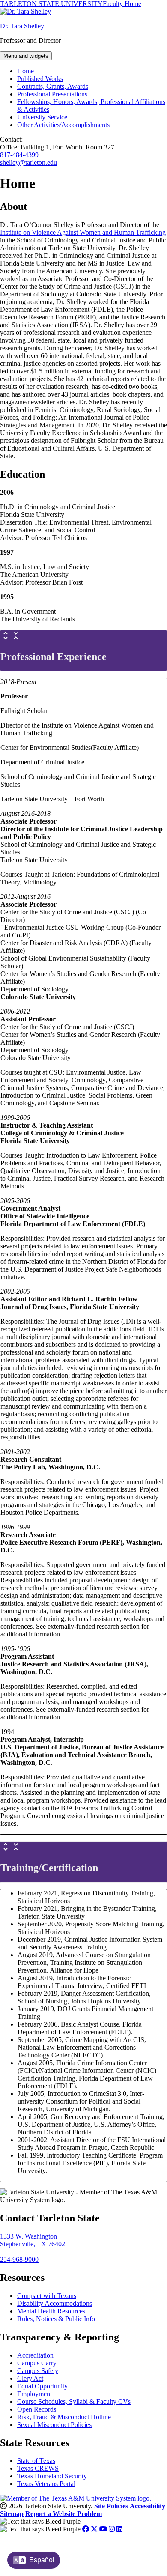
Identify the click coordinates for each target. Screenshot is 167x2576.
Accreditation (35, 2355)
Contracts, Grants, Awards (53, 86)
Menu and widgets (26, 56)
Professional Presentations (52, 94)
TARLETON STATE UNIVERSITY (51, 4)
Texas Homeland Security (52, 2476)
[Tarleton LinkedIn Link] (119, 2529)
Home (25, 71)
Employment (34, 2394)
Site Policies (111, 2506)
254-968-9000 (19, 2259)
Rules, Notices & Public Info (56, 2319)
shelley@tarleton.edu (28, 163)
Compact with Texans (47, 2296)
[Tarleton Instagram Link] (112, 2529)
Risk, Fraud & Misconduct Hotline (64, 2417)
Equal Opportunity (42, 2386)
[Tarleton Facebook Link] (86, 2529)
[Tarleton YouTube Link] (103, 2529)
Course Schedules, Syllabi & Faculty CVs (74, 2401)
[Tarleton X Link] (94, 2529)
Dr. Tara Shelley (22, 26)
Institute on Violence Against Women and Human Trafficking (83, 232)
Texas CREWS (38, 2468)
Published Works (40, 79)
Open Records (37, 2409)
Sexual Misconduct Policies (54, 2425)
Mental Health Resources (51, 2311)
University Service (42, 117)
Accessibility (148, 2506)
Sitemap (12, 2514)
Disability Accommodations (55, 2303)
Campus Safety (38, 2371)
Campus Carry (37, 2363)
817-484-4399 (19, 155)
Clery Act (30, 2378)
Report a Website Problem (64, 2514)
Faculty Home (122, 4)
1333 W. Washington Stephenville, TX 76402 (33, 2240)
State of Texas (36, 2461)
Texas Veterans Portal (46, 2484)
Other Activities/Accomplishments (63, 125)
